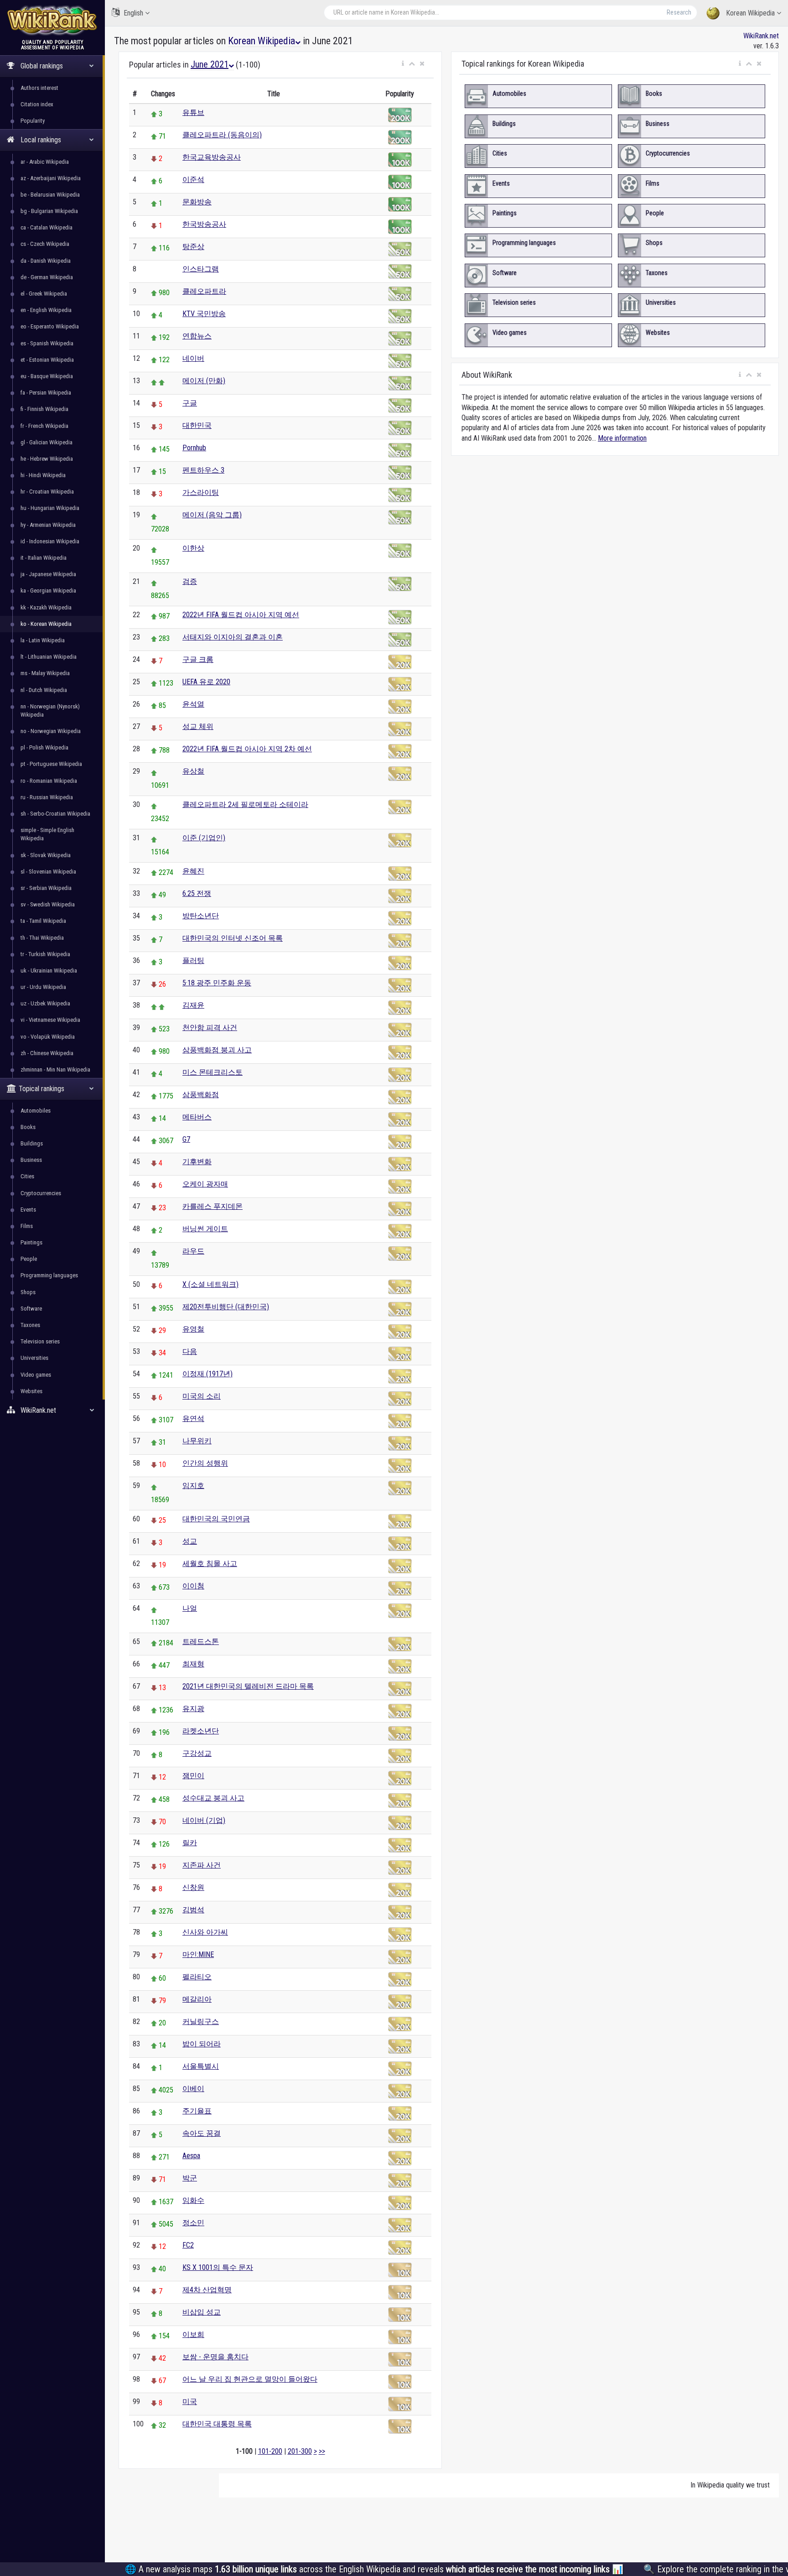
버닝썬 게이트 (205, 1229)
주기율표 (197, 2111)
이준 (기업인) (204, 838)
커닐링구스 (201, 2022)
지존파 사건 (202, 1865)
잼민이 (193, 1776)
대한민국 (197, 425)
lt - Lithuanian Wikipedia (49, 657)
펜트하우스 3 (203, 470)
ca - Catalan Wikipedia (47, 227)
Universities (34, 1358)
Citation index (37, 104)
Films (27, 1226)
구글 (190, 403)
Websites (31, 1391)
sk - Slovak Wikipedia (46, 855)
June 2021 (210, 64)
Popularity (33, 121)
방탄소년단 (201, 916)
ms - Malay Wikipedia (45, 673)
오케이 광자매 (205, 1184)
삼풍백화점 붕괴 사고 (217, 1050)
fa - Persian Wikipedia (46, 393)
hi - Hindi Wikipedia (43, 475)
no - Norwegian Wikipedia (51, 731)
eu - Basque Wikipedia (47, 376)
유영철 (193, 1329)
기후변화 (197, 1162)
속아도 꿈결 (202, 2133)
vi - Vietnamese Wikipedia (50, 1020)
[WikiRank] (52, 19)
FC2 (188, 2245)
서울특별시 (201, 2066)
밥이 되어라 (202, 2044)
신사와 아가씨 (205, 1932)
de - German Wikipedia (47, 277)
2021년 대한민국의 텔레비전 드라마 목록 (248, 1686)
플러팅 (193, 960)
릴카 (190, 1843)
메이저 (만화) (204, 381)
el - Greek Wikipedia (44, 294)
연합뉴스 (197, 336)
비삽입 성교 (202, 2312)
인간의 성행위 (205, 1463)
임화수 (193, 2200)
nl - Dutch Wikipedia (44, 690)
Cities (27, 1176)
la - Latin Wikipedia (43, 640)
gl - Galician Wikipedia (47, 442)
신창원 (193, 1887)
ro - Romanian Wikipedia (49, 781)
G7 (186, 1139)
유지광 (193, 1709)
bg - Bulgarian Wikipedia (49, 211)
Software (31, 1309)
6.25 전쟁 (197, 893)
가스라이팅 (201, 492)
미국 (190, 2402)
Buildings (32, 1143)
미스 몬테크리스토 (213, 1072)
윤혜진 (193, 871)
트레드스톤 (201, 1642)
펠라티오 (197, 1977)
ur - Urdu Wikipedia (43, 987)
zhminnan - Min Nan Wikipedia (55, 1069)
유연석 (193, 1418)
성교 (190, 1541)
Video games (36, 1375)
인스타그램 (201, 269)
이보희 (193, 2334)
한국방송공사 (204, 224)
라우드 (193, 1251)
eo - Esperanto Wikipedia (50, 326)
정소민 (193, 2223)
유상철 (193, 771)
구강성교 (197, 1753)
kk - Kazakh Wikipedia (46, 607)
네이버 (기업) (204, 1820)
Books (28, 1127)
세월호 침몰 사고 (210, 1564)
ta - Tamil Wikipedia (43, 921)
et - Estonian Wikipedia (47, 360)
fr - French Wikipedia (44, 426)
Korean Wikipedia (750, 13)
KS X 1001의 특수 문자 (218, 2267)
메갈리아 (197, 1999)
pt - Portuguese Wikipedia (51, 764)
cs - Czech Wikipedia (45, 244)
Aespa (191, 2156)
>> (322, 2451)
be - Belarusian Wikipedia (50, 195)
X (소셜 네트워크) (210, 1284)
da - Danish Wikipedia (46, 261)
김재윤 (193, 1005)
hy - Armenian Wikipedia (48, 525)
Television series (40, 1341)
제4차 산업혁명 (207, 2290)
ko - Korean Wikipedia (46, 624)
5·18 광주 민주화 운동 (217, 983)
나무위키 (197, 1441)
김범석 (193, 1910)
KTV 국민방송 (204, 314)
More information (622, 438)
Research (679, 12)
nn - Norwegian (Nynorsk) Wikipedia (50, 710)
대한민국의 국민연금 (216, 1519)
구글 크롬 (198, 659)
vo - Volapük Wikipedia (48, 1037)
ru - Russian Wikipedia (47, 797)
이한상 (193, 548)
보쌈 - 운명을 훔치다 (215, 2357)
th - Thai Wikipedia (42, 938)
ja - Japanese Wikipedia (48, 574)
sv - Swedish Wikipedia (48, 904)
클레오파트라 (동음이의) (222, 135)
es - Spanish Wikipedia (47, 343)
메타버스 (197, 1117)
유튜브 (193, 112)
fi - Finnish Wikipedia (44, 409)
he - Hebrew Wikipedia (47, 459)
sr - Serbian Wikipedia (46, 888)
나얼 (190, 1608)
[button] (403, 64)
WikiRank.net (761, 36)
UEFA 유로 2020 (206, 682)
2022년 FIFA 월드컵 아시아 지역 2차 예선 (247, 749)
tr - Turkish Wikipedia (45, 954)
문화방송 (197, 202)
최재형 (193, 1664)
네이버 (193, 358)
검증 (190, 581)
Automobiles (36, 1111)
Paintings (31, 1242)
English (133, 13)
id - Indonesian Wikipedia (50, 541)
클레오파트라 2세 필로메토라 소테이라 (245, 804)
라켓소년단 (201, 1731)
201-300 (300, 2451)
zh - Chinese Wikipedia (47, 1053)
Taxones (30, 1325)
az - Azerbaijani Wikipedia (51, 178)
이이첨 (193, 1586)
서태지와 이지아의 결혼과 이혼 (233, 637)
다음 (190, 1351)
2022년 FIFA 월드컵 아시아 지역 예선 (241, 615)
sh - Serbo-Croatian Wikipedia (55, 814)
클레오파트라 (204, 291)
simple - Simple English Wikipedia (47, 834)
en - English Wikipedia (46, 310)
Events (28, 1210)
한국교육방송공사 (212, 157)
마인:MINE (198, 1954)
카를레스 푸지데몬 (213, 1206)
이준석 (193, 180)
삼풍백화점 (201, 1095)
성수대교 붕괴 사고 (213, 1798)
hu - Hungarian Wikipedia (50, 508)
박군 (190, 2178)
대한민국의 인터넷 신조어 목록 (233, 938)
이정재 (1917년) (207, 1374)
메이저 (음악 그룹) (212, 515)
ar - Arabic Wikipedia (45, 162)
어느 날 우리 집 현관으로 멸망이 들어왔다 (250, 2379)
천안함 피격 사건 (210, 1028)
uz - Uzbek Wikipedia (45, 1003)
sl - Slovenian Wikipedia (48, 872)
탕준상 (193, 247)
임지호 (193, 1486)
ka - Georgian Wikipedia (48, 591)
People (29, 1259)
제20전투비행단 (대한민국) (226, 1307)
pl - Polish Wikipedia (44, 747)
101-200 (270, 2451)
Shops (28, 1292)
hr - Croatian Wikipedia (47, 492)
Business (31, 1160)
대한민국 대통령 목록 (217, 2424)
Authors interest (39, 88)
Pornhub (194, 448)
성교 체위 (198, 726)
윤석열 (193, 704)
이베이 (193, 2089)
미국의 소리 (202, 1396)
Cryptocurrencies (41, 1193)
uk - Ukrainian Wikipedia (49, 971)
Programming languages (49, 1275)
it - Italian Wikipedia (44, 558)
